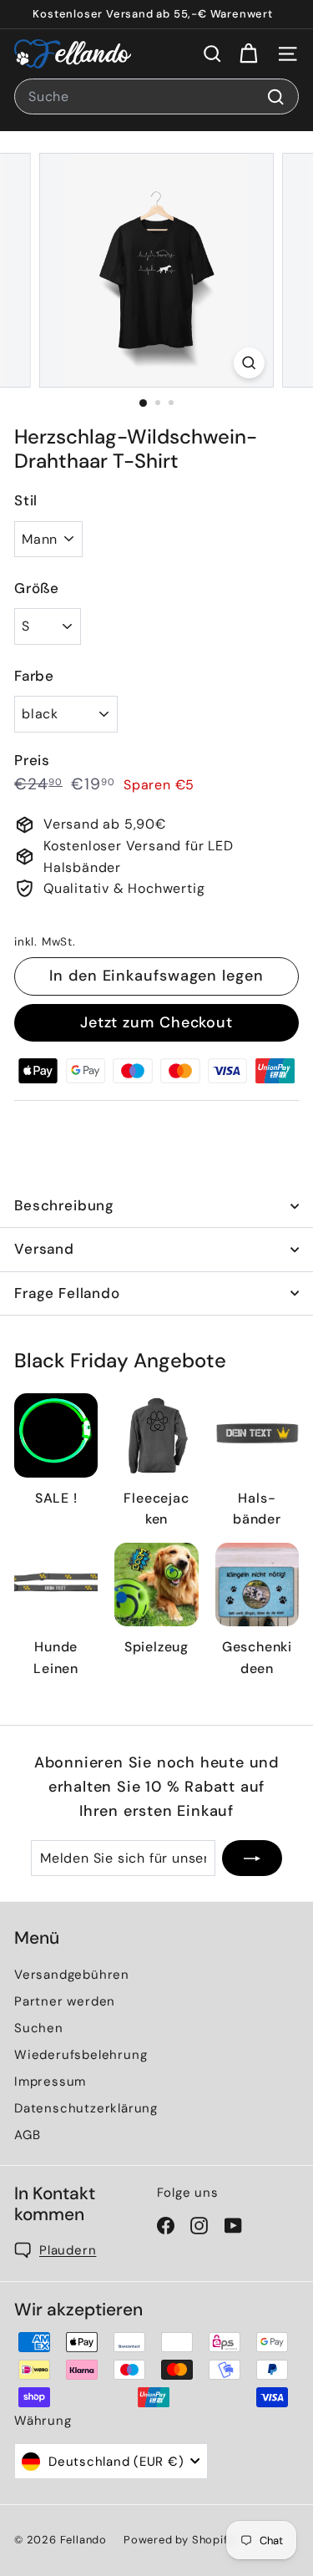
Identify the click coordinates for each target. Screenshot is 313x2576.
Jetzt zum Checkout (156, 1022)
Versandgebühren (72, 1975)
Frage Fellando (67, 1293)
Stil (26, 500)
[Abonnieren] (252, 1858)
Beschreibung (64, 1205)
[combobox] (156, 97)
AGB (27, 2135)
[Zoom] (249, 363)
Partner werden (65, 2001)
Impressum (50, 2082)
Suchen (39, 2028)
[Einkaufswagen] (248, 54)
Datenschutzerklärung (86, 2108)
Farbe (34, 676)
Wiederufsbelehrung (81, 2055)
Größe (37, 588)
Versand (44, 1249)
